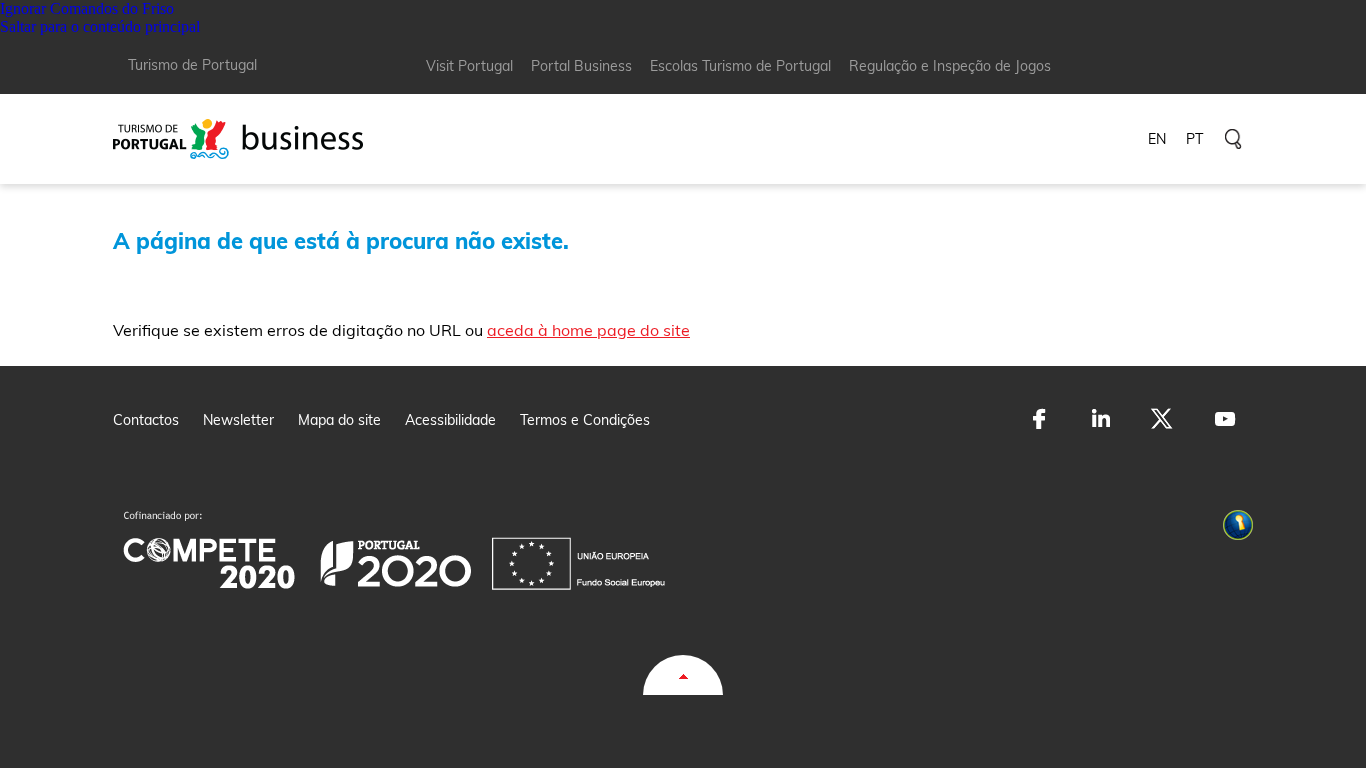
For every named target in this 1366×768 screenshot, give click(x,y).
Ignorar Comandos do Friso (87, 8)
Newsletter (238, 420)
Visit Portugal (469, 66)
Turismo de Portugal (192, 65)
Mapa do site (339, 420)
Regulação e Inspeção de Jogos (950, 66)
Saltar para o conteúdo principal (100, 26)
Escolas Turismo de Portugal (740, 66)
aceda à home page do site (588, 330)
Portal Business (581, 66)
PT (1194, 139)
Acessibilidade (450, 420)
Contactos (146, 420)
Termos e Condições (585, 420)
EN (1157, 139)
